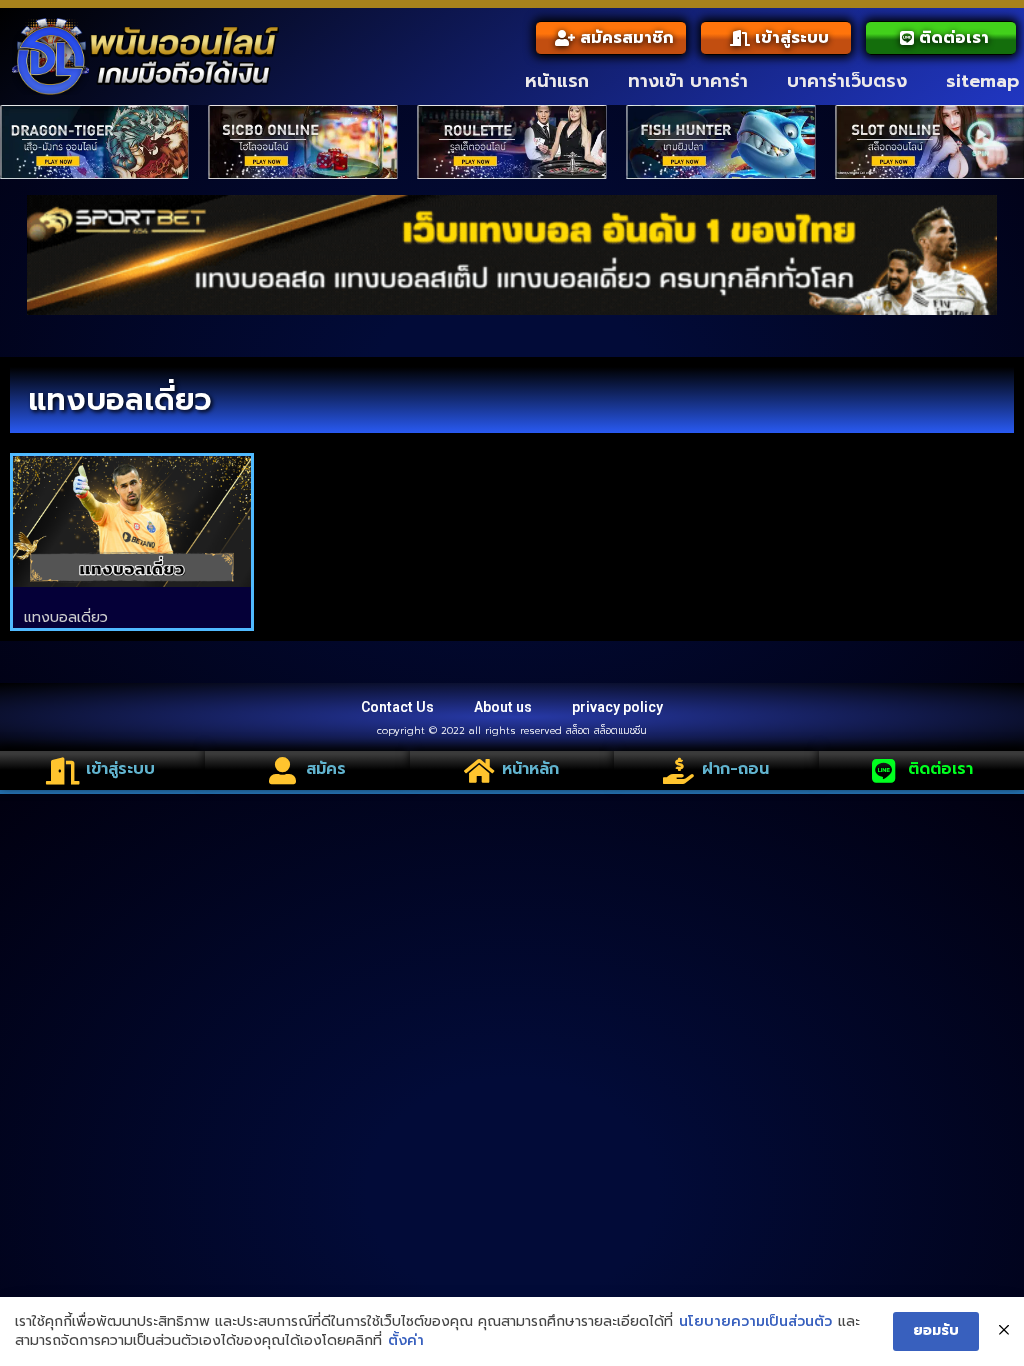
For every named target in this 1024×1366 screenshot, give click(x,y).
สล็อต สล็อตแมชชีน (606, 730)
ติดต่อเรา (940, 769)
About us (503, 707)
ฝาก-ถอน (735, 769)
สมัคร (326, 769)
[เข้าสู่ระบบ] (62, 770)
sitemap (982, 81)
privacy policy (617, 707)
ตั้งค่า (406, 1341)
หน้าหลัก (530, 769)
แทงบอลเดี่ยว (66, 617)
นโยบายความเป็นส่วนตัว (755, 1322)
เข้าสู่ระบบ (120, 769)
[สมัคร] (282, 770)
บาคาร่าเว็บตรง (847, 81)
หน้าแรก (557, 81)
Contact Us (397, 707)
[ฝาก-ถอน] (678, 770)
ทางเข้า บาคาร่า (688, 81)
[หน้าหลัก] (478, 770)
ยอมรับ (936, 1330)
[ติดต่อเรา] (884, 770)
